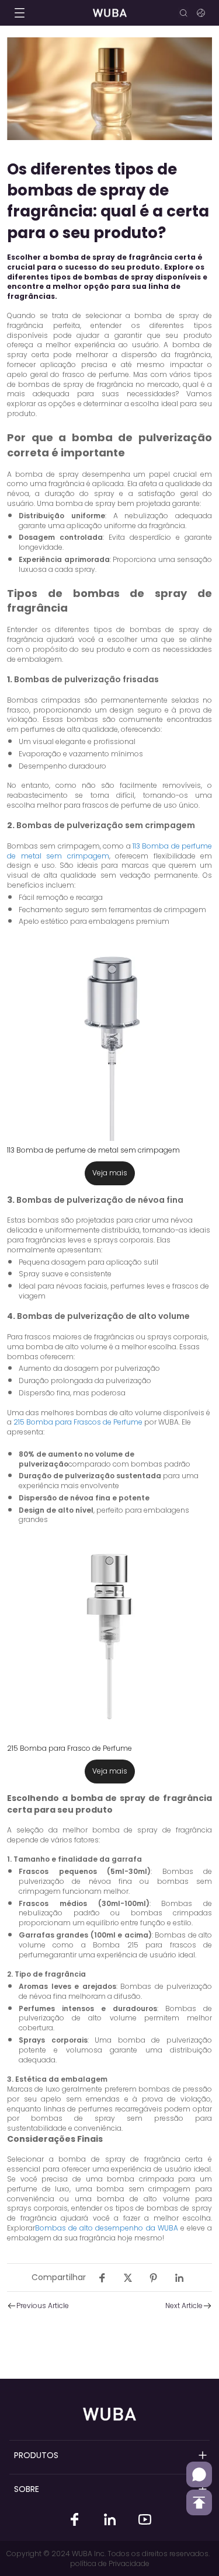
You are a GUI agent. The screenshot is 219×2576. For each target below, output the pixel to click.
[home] (109, 13)
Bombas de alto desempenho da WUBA (107, 2228)
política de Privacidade (110, 2563)
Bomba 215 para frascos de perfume (115, 1950)
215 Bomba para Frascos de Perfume (77, 1422)
